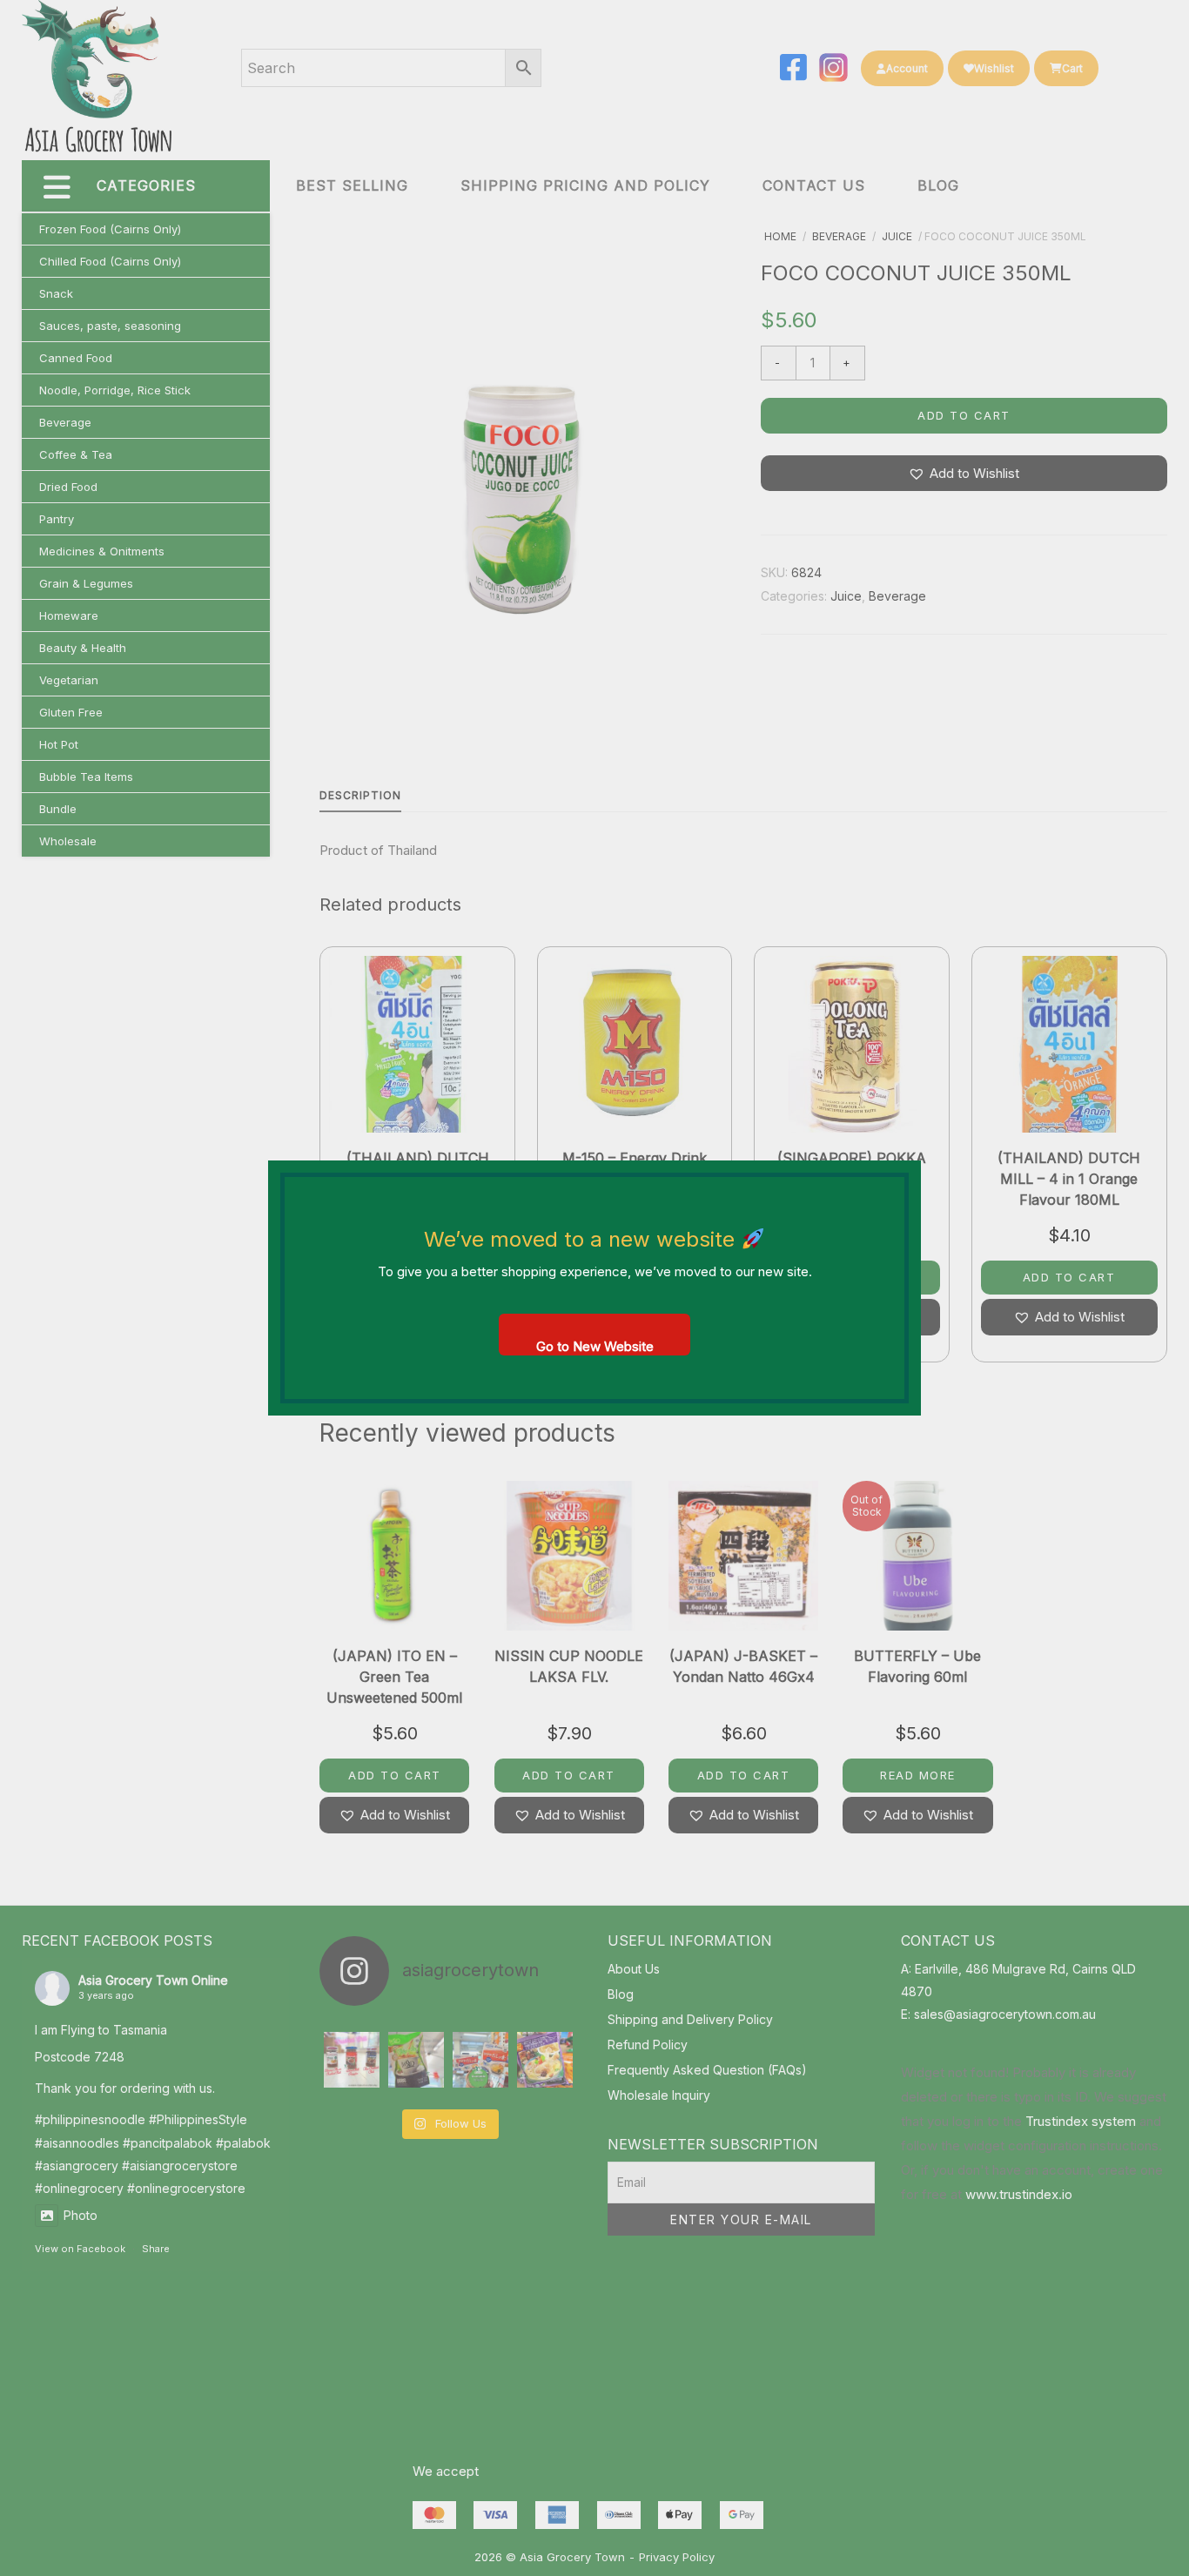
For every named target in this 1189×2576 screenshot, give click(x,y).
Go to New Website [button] (595, 1346)
